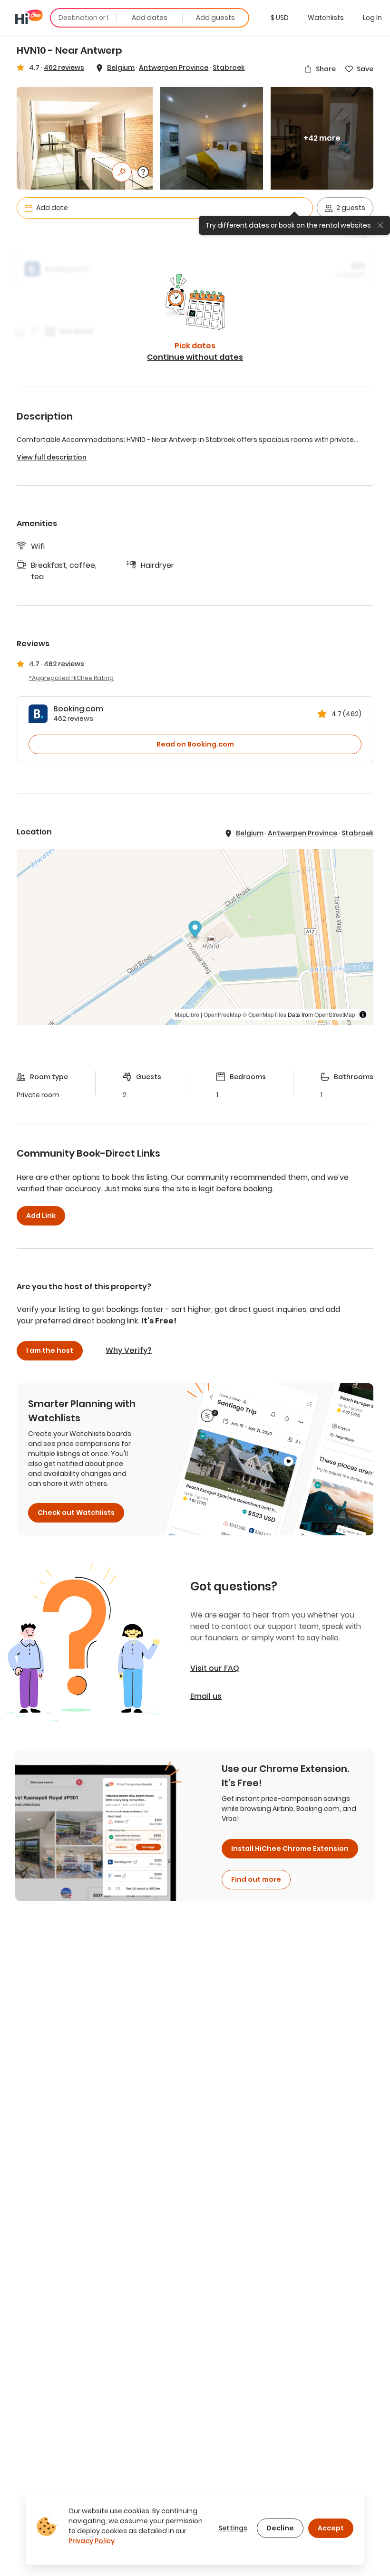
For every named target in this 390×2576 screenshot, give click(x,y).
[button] (280, 18)
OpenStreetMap (335, 1014)
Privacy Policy (92, 2541)
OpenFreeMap (222, 1014)
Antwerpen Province (174, 67)
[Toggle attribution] (363, 1015)
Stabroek (229, 67)
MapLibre (187, 1014)
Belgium (121, 67)
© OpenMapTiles (264, 1014)
